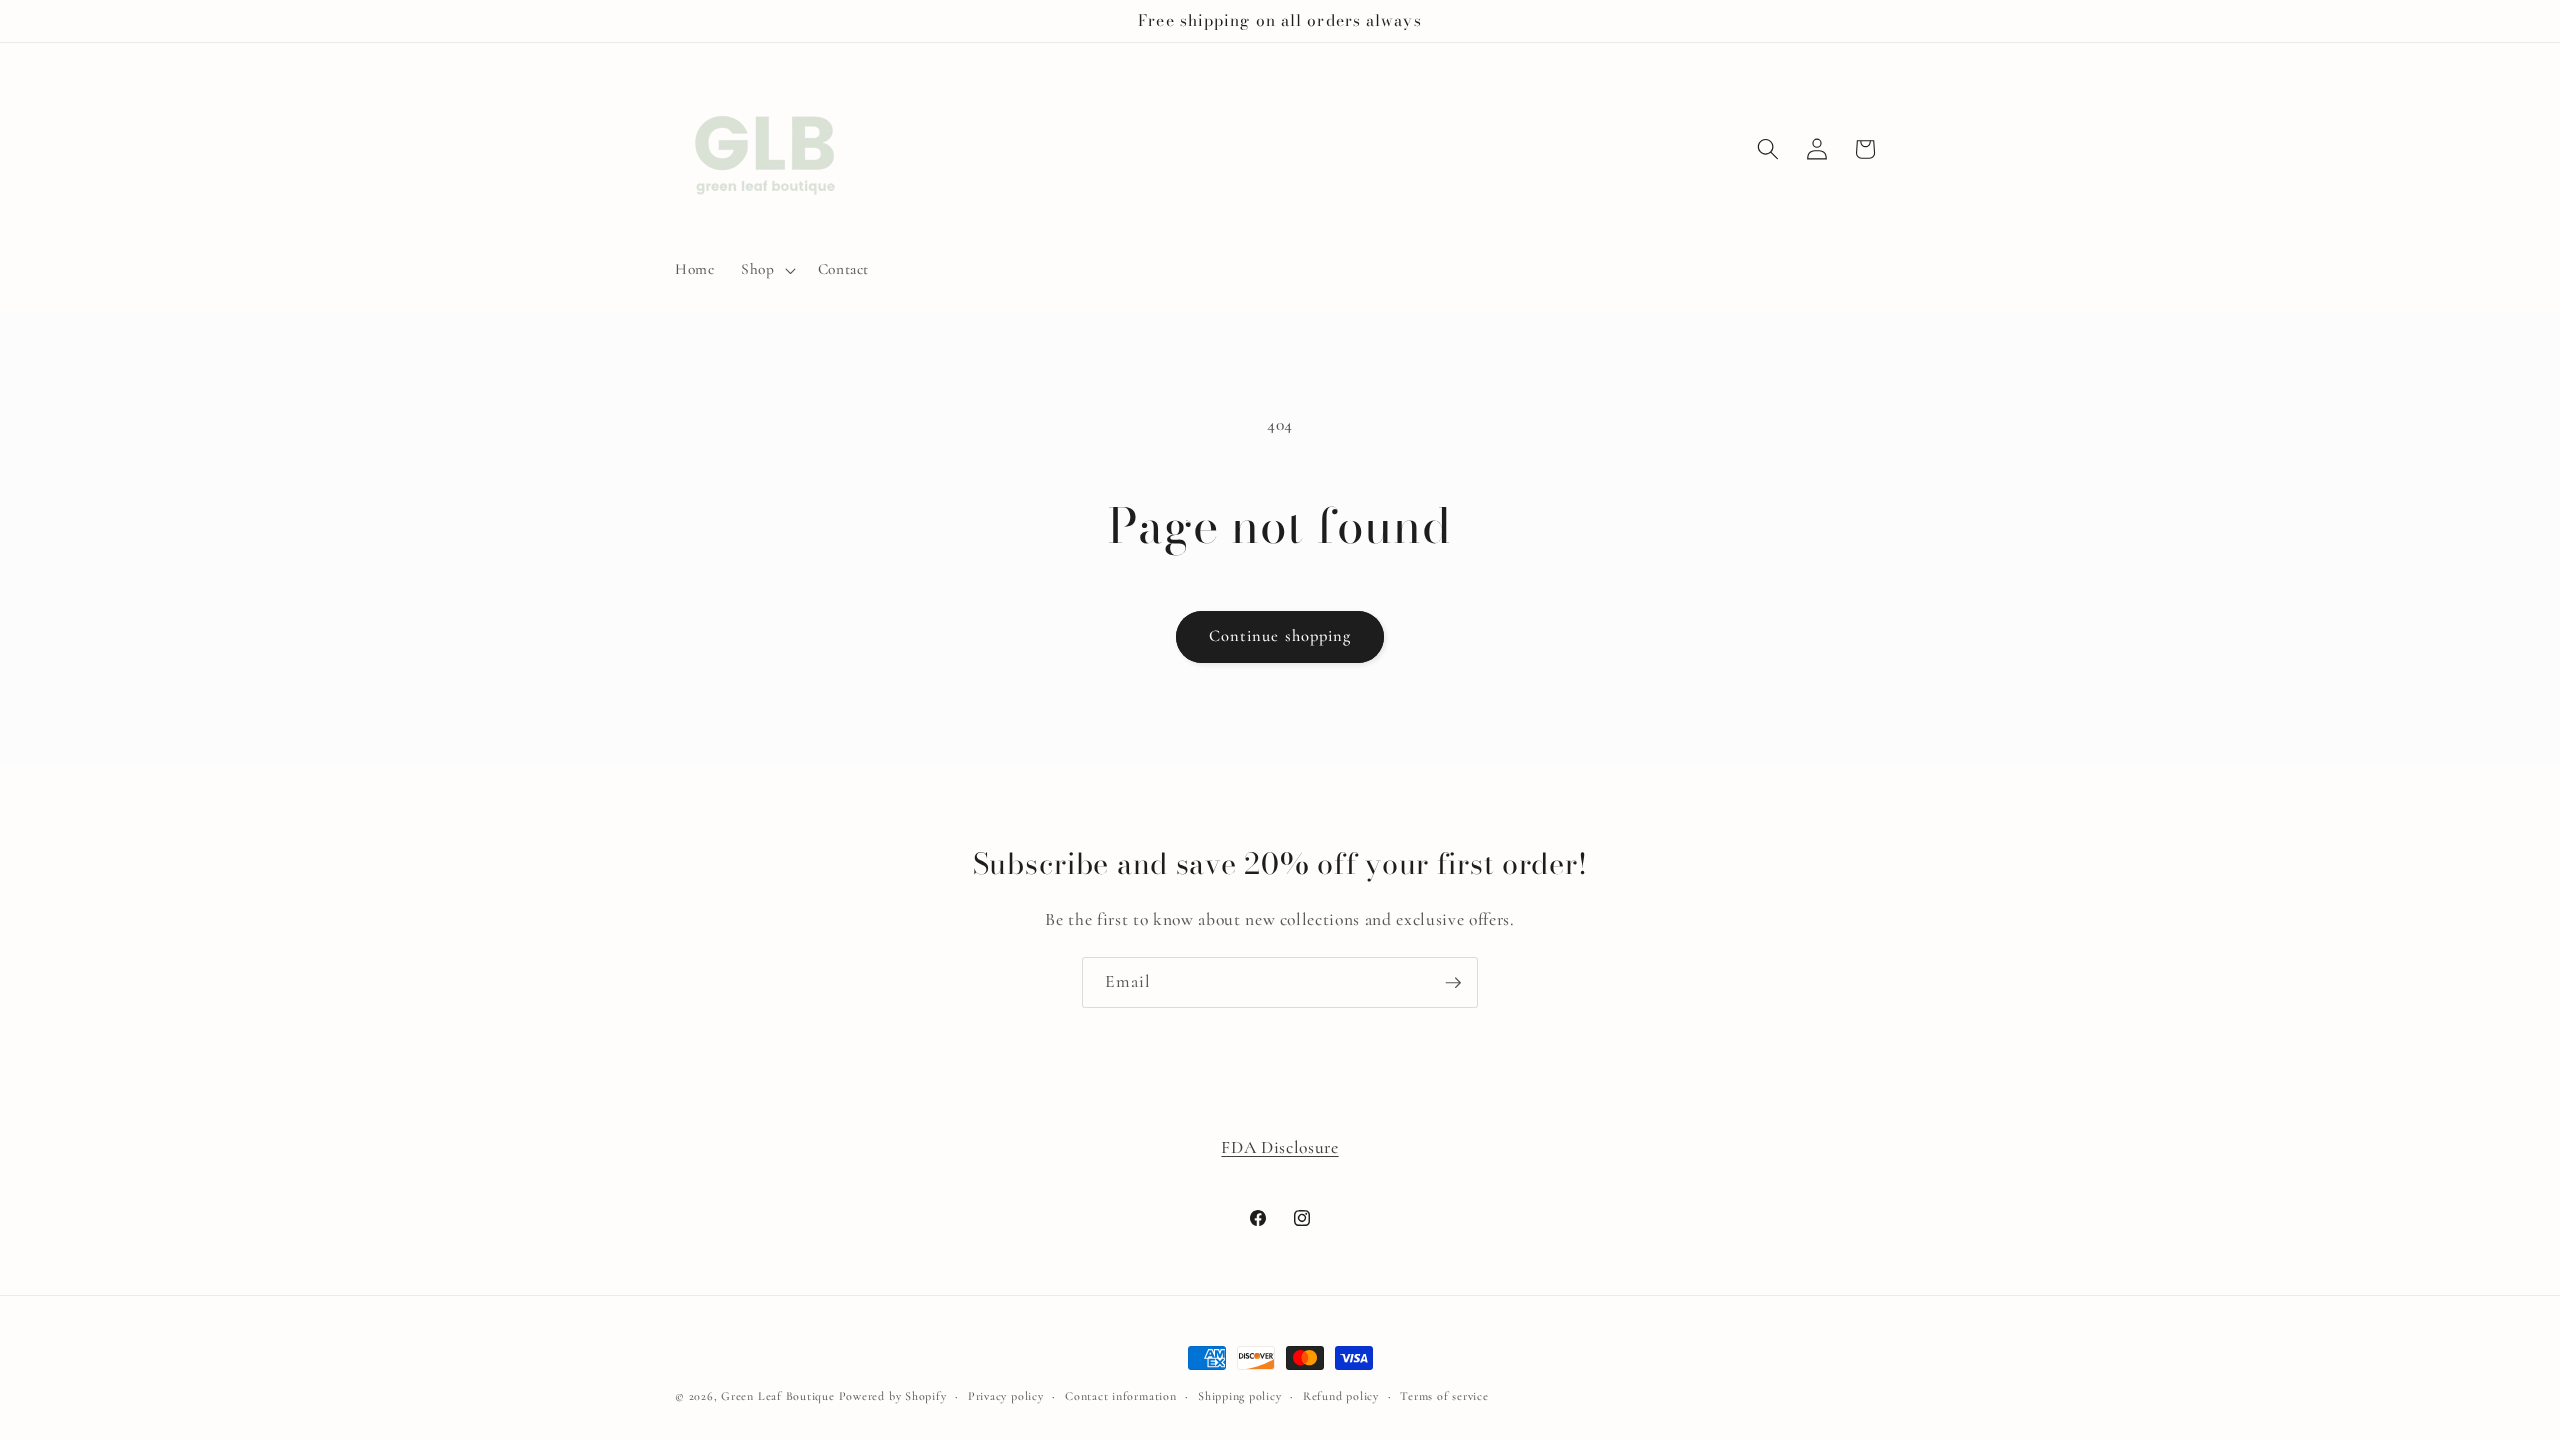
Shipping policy (1240, 1396)
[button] (766, 270)
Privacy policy (1006, 1396)
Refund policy (1341, 1396)
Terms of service (1444, 1396)
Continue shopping (1280, 636)
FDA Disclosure (1279, 1147)
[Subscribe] (1453, 983)
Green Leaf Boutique (778, 1396)
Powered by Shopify (893, 1396)
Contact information (1121, 1396)
